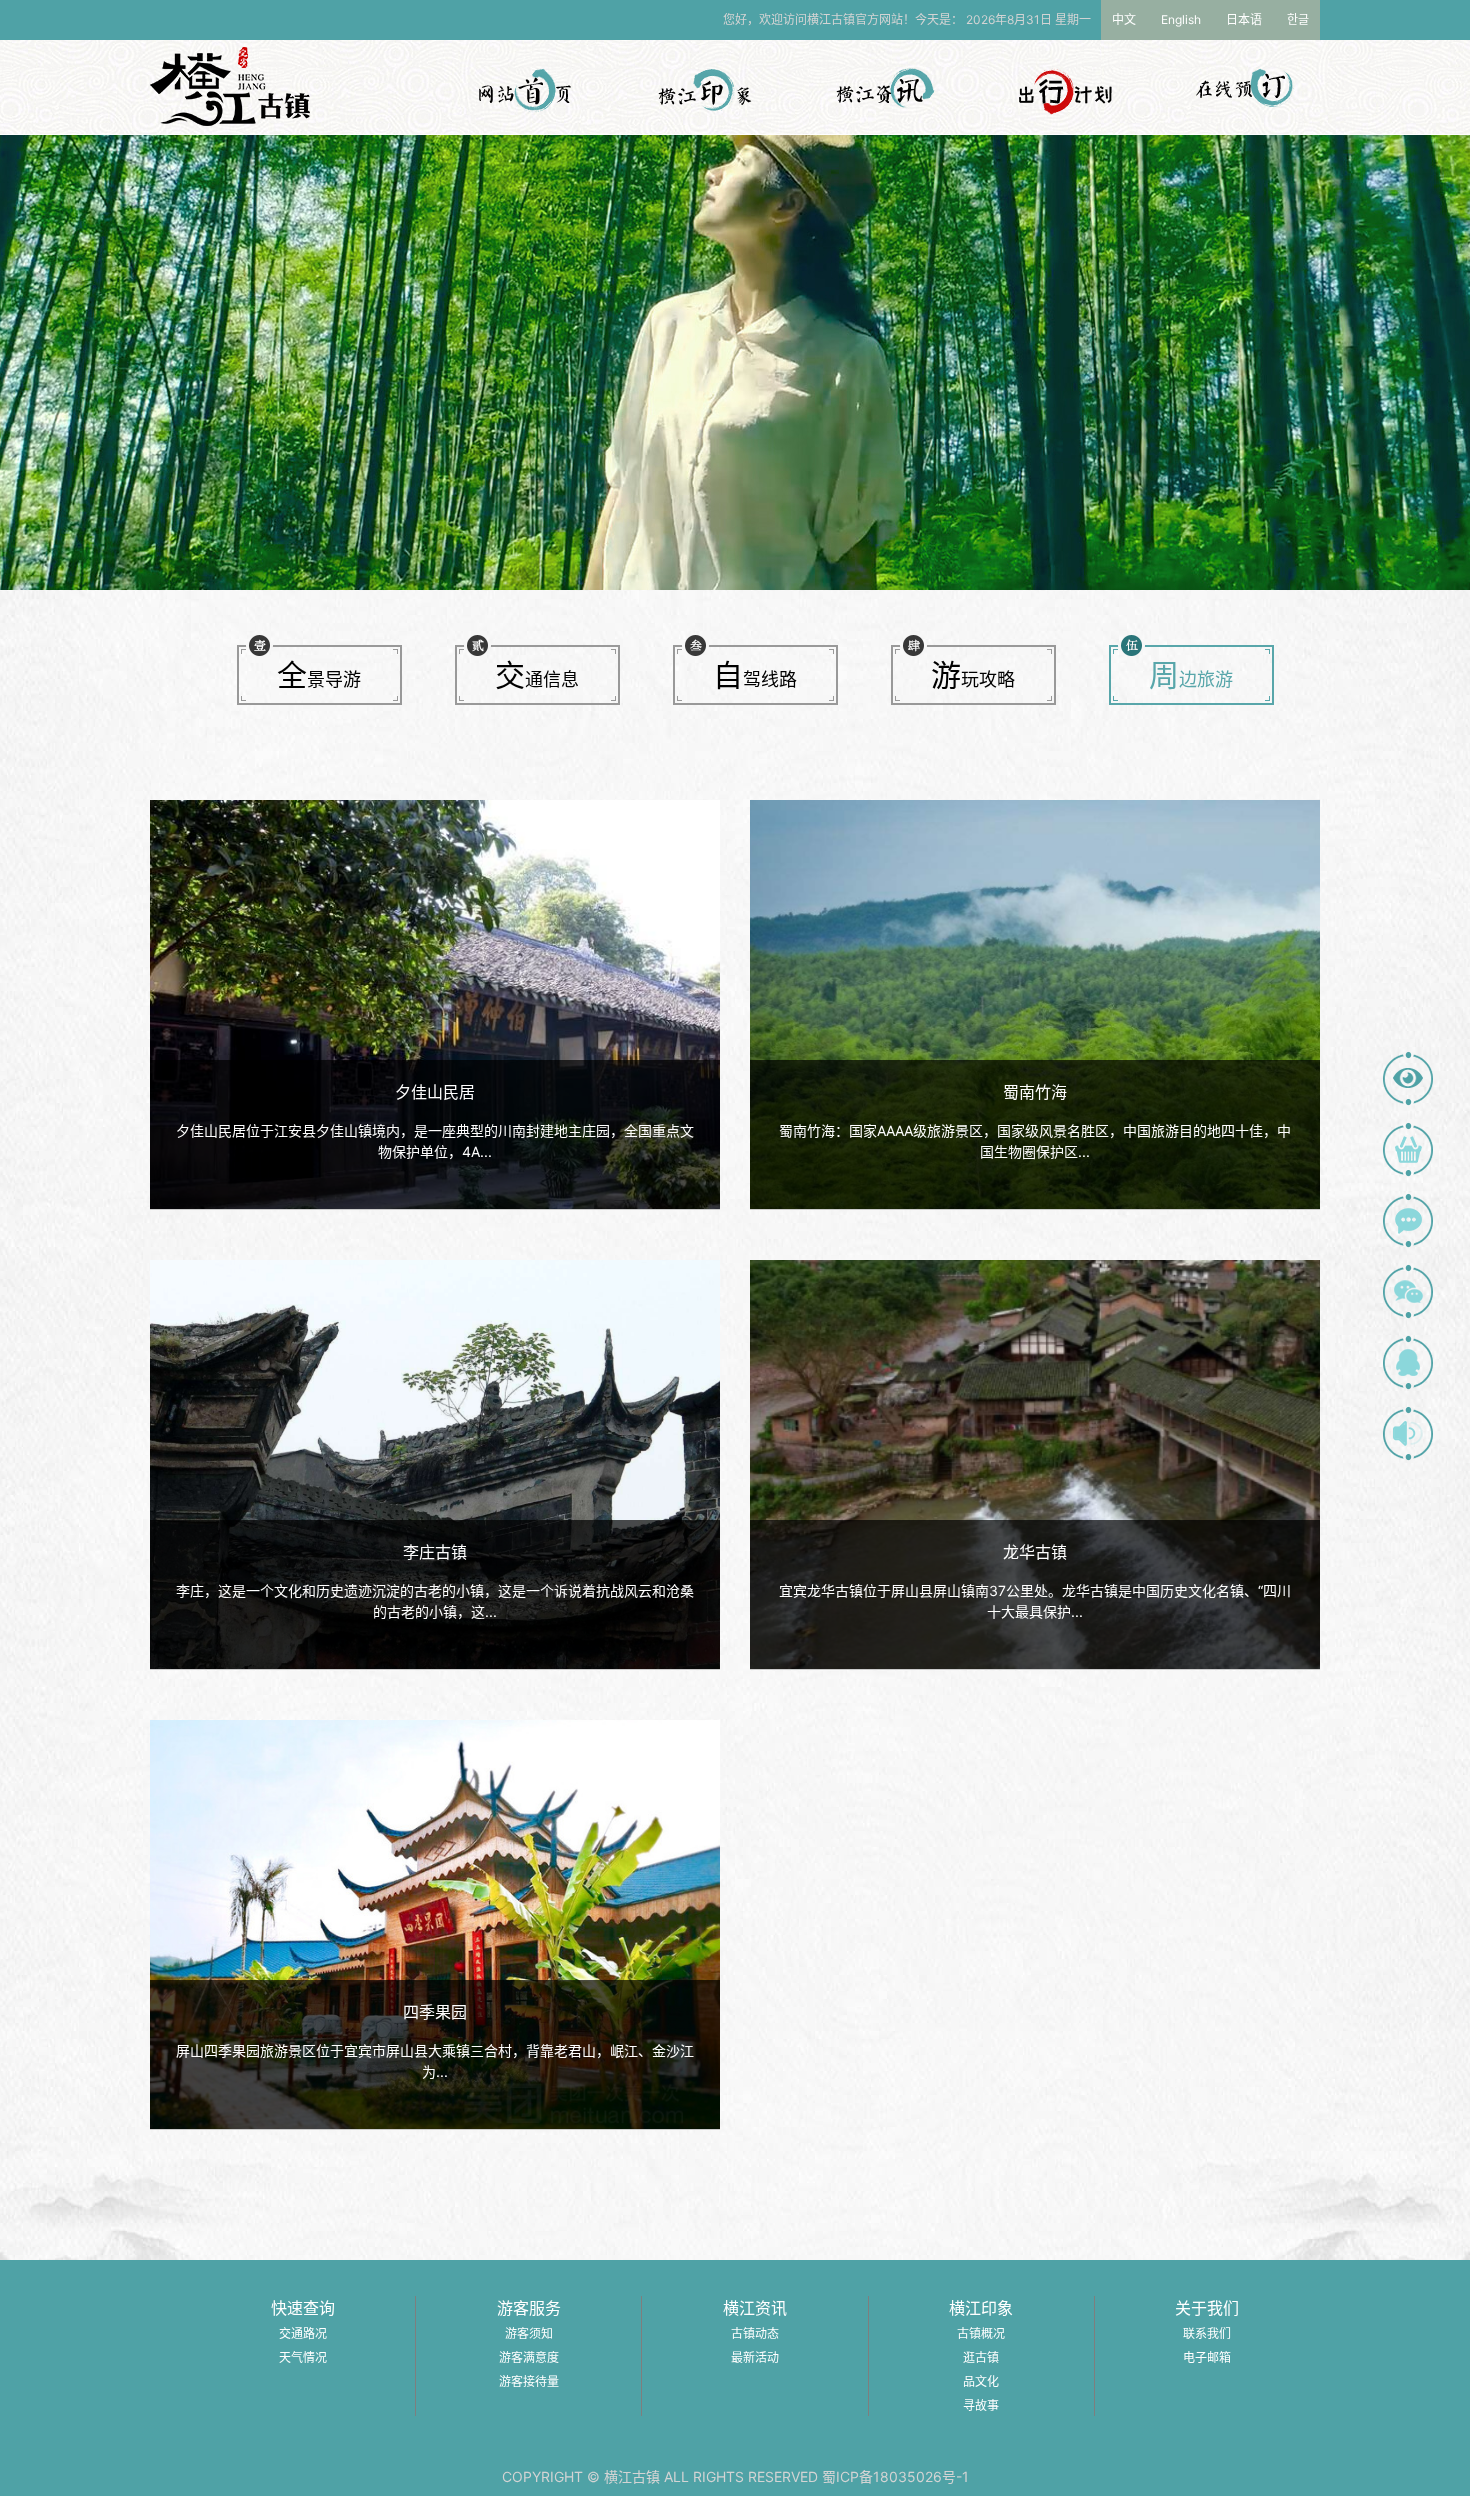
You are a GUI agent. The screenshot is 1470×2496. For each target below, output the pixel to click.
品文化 (981, 2381)
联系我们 (1207, 2333)
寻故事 (981, 2405)
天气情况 (303, 2357)
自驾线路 (755, 675)
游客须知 (529, 2333)
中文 (1124, 19)
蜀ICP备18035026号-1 (895, 2476)
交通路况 (303, 2333)
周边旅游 (1191, 675)
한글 (1298, 19)
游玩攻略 (973, 675)
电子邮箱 (1207, 2357)
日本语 (1244, 19)
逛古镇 (981, 2357)
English (1181, 19)
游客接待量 (529, 2381)
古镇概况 (981, 2333)
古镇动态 (755, 2333)
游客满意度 (529, 2357)
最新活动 (755, 2357)
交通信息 (537, 675)
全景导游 (319, 675)
